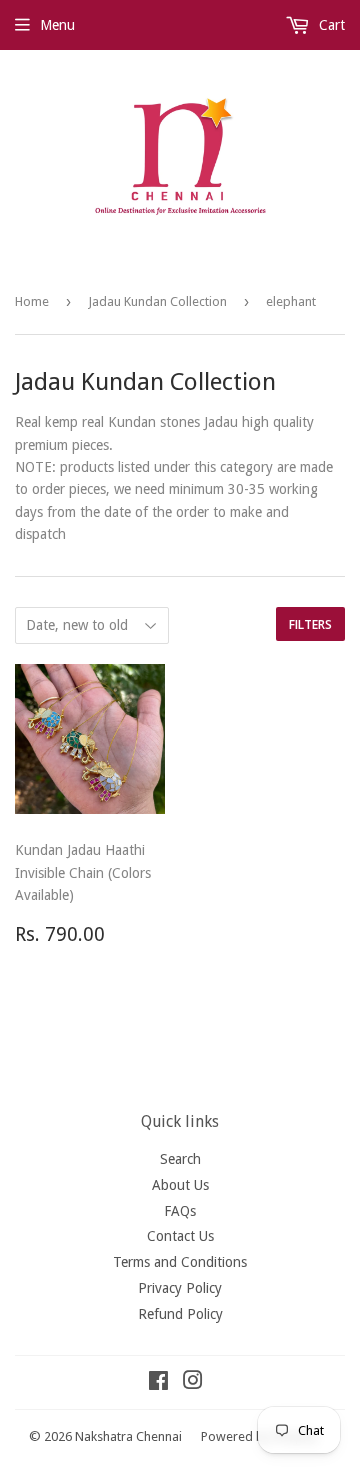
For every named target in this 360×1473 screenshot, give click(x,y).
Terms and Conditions (180, 1262)
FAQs (180, 1211)
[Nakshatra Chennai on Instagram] (193, 1383)
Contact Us (180, 1236)
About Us (180, 1185)
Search (180, 1159)
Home (32, 301)
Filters (310, 624)
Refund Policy (180, 1314)
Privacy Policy (180, 1288)
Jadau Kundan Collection (157, 301)
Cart (330, 25)
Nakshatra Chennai (128, 1436)
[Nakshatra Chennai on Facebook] (158, 1383)
